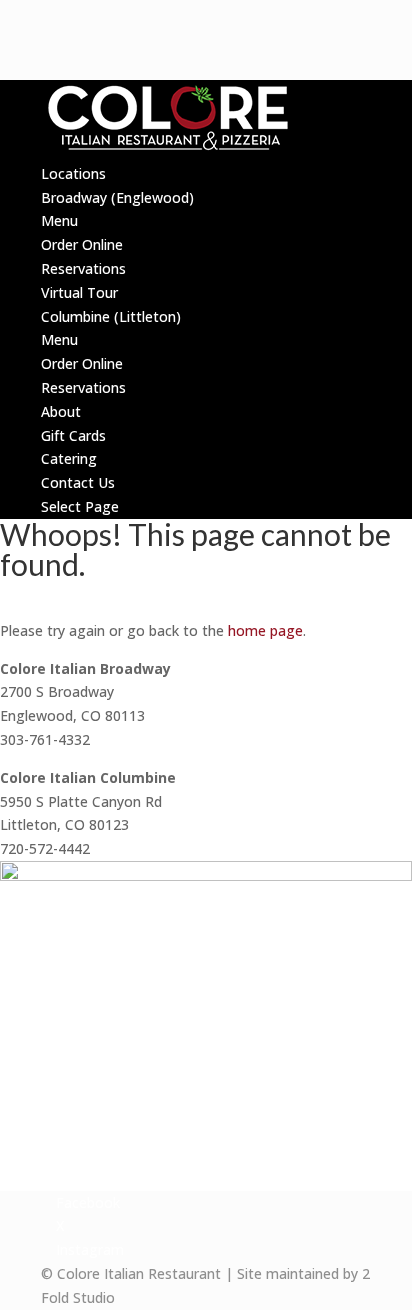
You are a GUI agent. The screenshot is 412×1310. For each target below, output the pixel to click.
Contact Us (78, 482)
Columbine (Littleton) (111, 316)
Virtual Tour (79, 292)
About (61, 411)
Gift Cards (73, 435)
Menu (59, 220)
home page (265, 630)
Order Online (82, 244)
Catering (69, 458)
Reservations (83, 268)
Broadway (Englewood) (117, 197)
